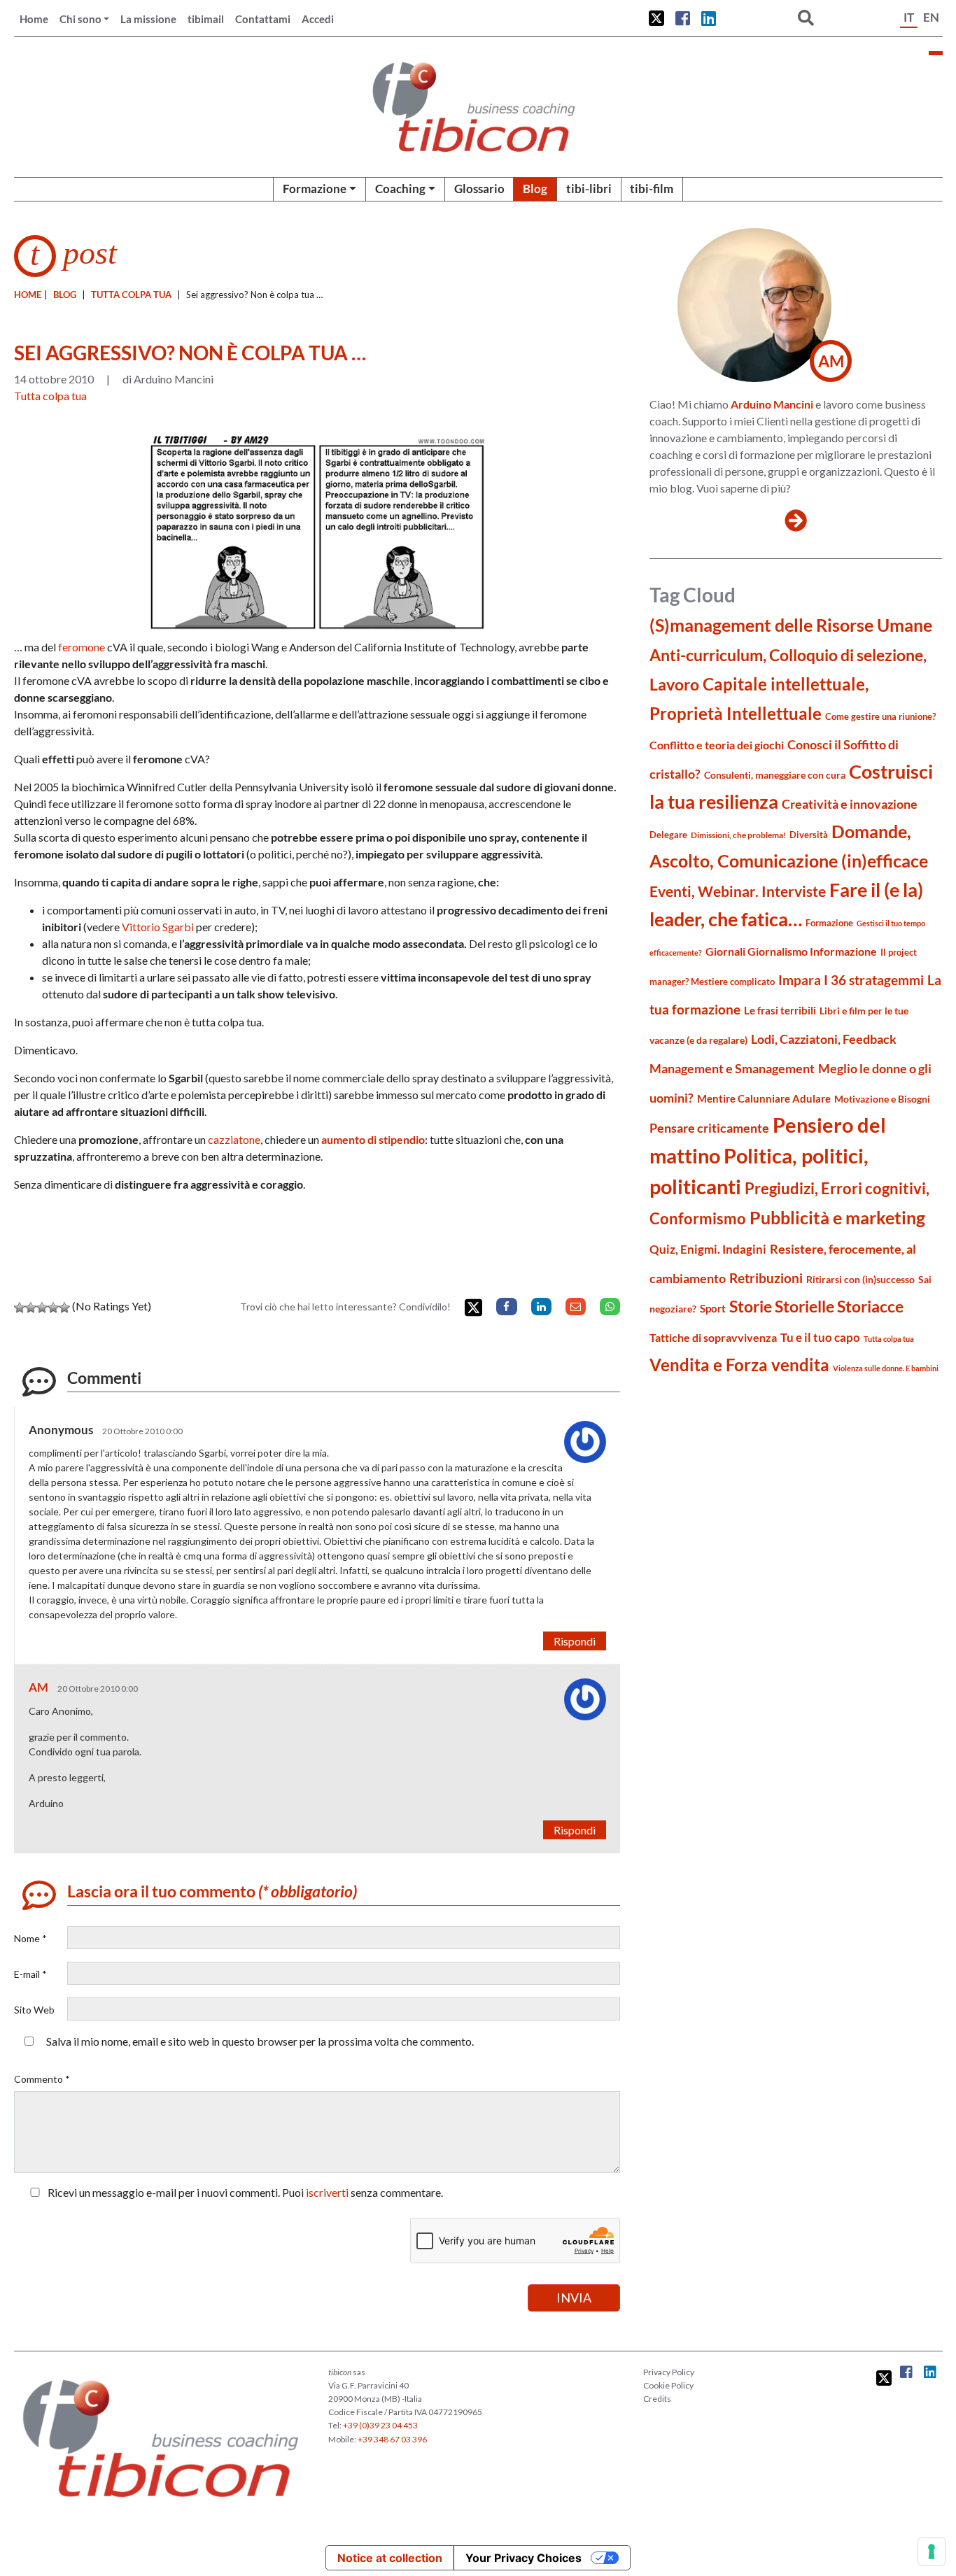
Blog (535, 189)
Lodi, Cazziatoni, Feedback (824, 1039)
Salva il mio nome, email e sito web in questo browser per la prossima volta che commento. (260, 2041)
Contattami (263, 19)
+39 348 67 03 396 (392, 2439)
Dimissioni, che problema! (738, 835)
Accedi (318, 19)
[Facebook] (506, 1307)
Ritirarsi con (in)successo (860, 1279)
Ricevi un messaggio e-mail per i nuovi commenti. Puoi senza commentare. (244, 2192)
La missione (148, 19)
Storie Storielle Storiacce (816, 1307)
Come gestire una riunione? (880, 716)
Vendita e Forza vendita (739, 1365)
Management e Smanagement (732, 1068)
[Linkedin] (541, 1307)
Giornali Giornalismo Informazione (791, 951)
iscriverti (327, 2192)
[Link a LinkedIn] (709, 18)
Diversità (809, 835)
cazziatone (234, 1139)
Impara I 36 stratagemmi (851, 980)
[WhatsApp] (610, 1307)
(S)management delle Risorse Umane (791, 625)
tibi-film (652, 189)
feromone (83, 647)
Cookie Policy (668, 2385)
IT (909, 17)
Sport (713, 1308)
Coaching (400, 189)
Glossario (479, 189)
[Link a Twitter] (656, 18)
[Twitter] (473, 1308)
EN (931, 17)
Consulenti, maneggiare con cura (775, 775)
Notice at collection (390, 2558)
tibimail (206, 19)
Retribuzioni (766, 1278)
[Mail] (576, 1307)
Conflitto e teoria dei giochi (717, 745)
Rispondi (575, 1641)
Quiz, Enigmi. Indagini (708, 1249)
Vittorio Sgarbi (158, 927)
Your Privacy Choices (523, 2558)
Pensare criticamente (709, 1128)
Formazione (315, 189)
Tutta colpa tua (131, 295)
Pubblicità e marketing (837, 1218)
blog (65, 295)
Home (34, 19)
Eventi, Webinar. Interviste (738, 891)
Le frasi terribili (780, 1010)
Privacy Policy (669, 2372)
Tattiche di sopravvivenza (713, 1337)
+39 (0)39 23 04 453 (380, 2425)
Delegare (668, 835)
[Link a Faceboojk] (683, 18)
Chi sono (80, 19)
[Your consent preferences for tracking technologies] (932, 2552)
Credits (657, 2399)
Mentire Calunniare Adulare (764, 1098)
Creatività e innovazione (850, 804)
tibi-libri (589, 189)
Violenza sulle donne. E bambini (886, 1368)
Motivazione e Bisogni (882, 1099)
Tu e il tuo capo (820, 1337)
